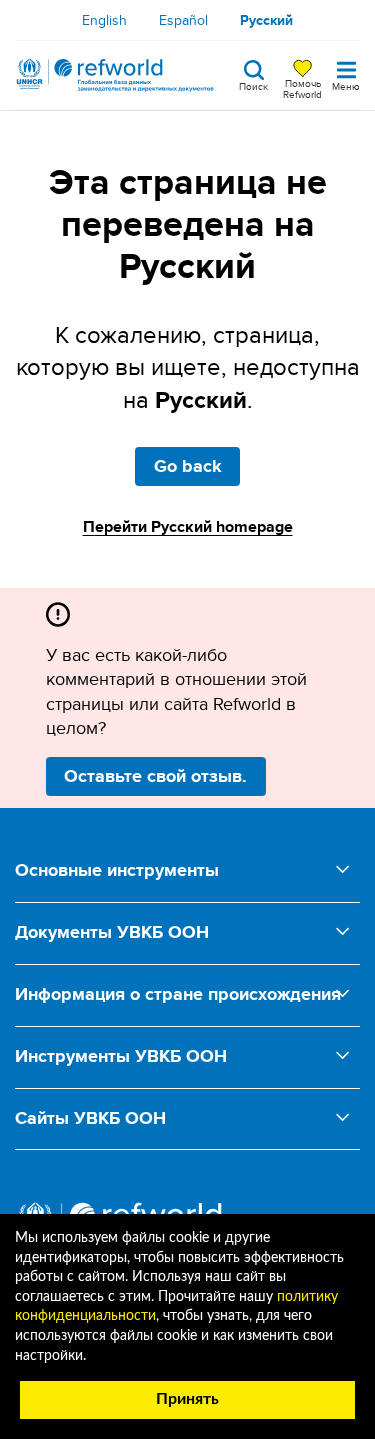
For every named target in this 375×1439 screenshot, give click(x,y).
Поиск (253, 85)
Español (183, 20)
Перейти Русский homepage (188, 526)
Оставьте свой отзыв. (155, 776)
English (104, 20)
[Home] (115, 75)
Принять (187, 1399)
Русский (266, 20)
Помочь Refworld (302, 88)
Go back (188, 466)
